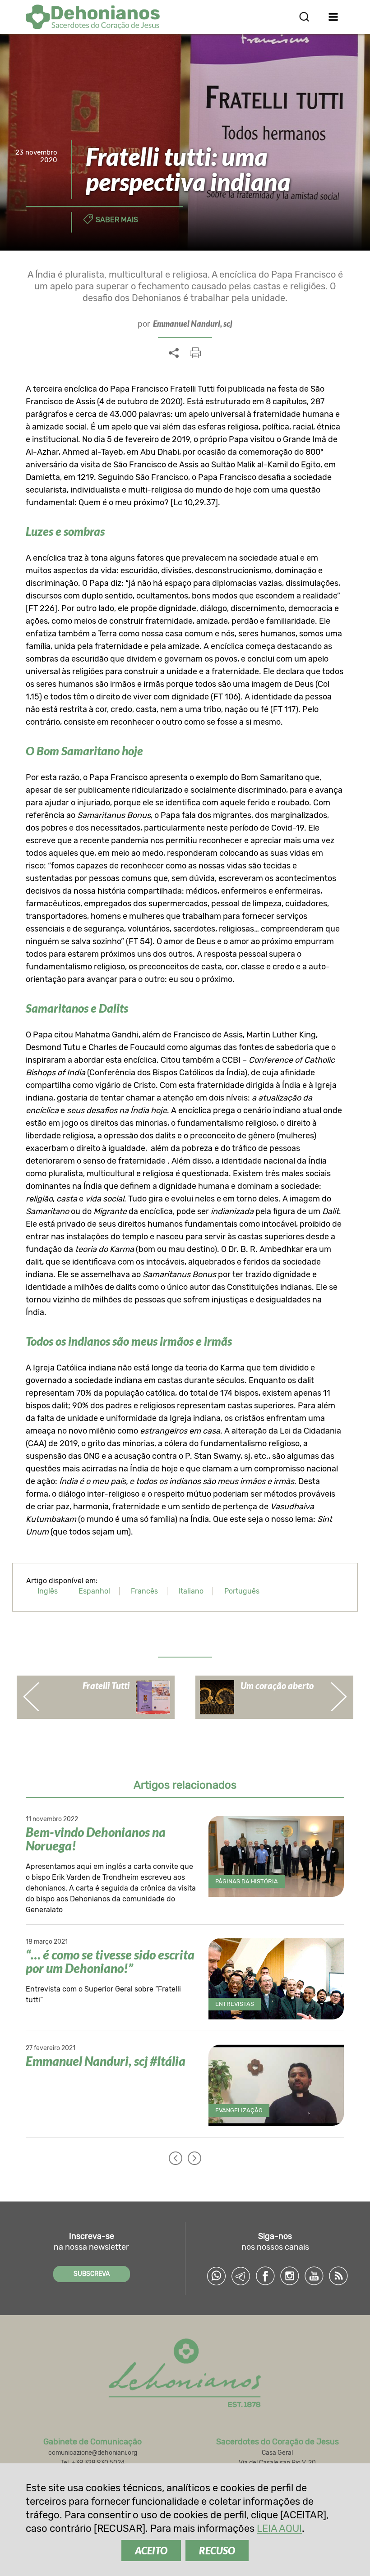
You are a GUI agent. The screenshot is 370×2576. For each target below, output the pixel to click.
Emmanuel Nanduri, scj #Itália (106, 2061)
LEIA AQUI (279, 2528)
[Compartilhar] (174, 353)
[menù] (334, 17)
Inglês (48, 1591)
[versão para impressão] (195, 353)
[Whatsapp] (217, 2276)
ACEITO (151, 2551)
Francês (144, 1591)
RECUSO (217, 2551)
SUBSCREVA (92, 2274)
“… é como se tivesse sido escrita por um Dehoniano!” (110, 1961)
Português (242, 1591)
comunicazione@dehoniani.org (93, 2453)
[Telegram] (241, 2276)
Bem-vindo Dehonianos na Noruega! (96, 1839)
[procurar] (304, 17)
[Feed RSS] (338, 2276)
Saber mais (117, 220)
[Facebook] (265, 2276)
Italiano (191, 1591)
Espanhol (94, 1591)
